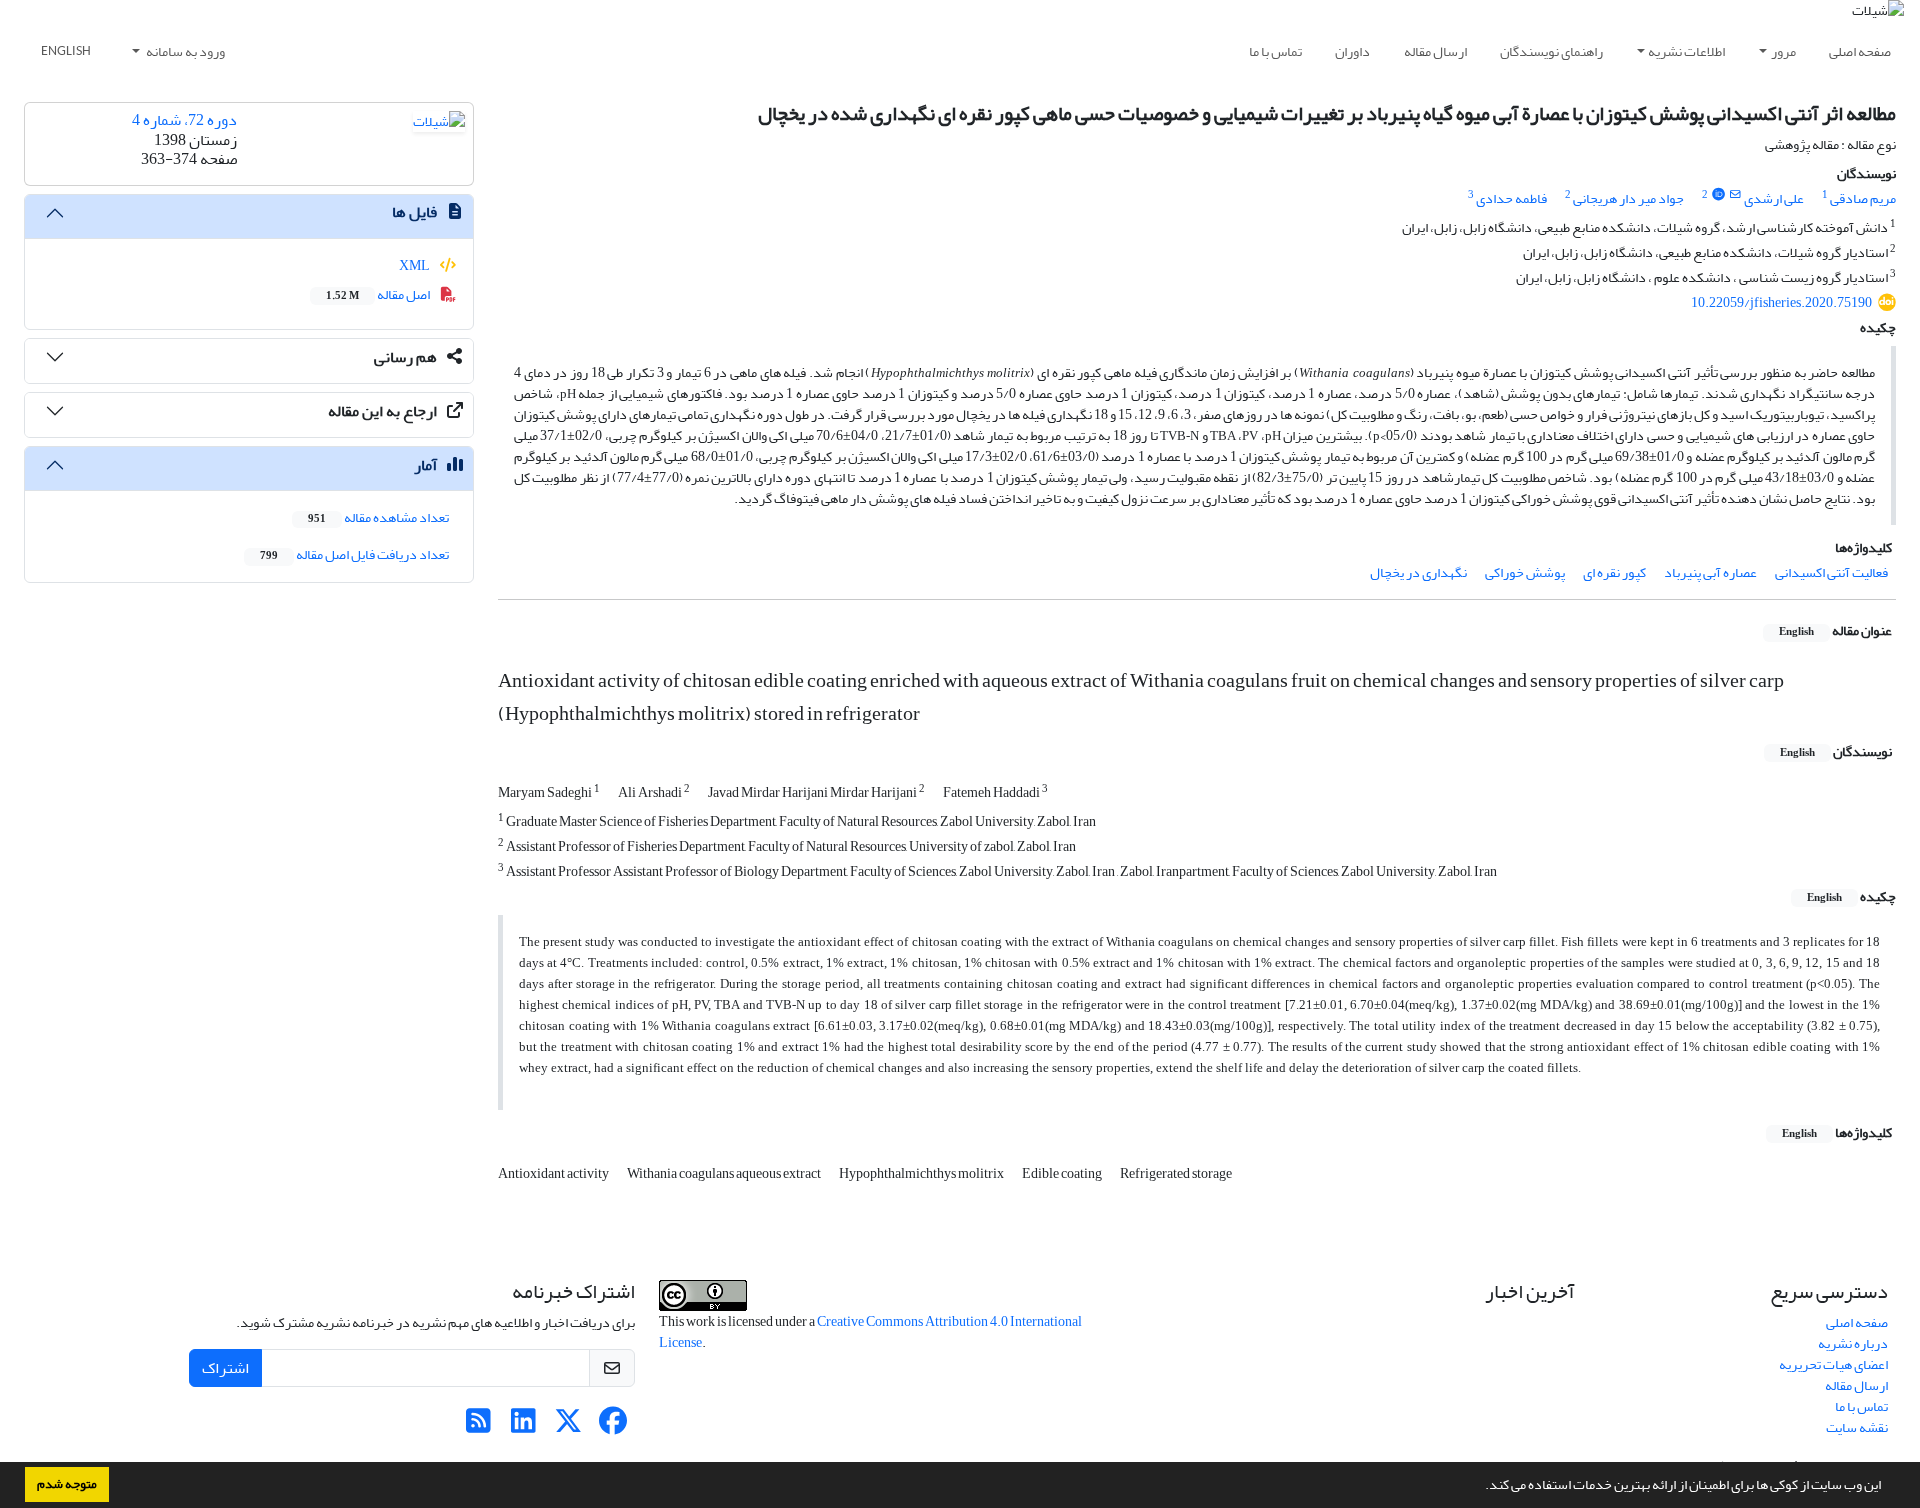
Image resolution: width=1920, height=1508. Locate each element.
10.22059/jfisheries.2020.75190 (1781, 302)
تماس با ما (1275, 51)
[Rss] (478, 1426)
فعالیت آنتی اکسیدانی (1831, 572)
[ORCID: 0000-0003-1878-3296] (1718, 195)
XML (415, 265)
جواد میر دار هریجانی (1628, 198)
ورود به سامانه (184, 51)
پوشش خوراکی (1525, 572)
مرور (1783, 51)
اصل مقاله (379, 294)
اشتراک (225, 1368)
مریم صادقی (1863, 198)
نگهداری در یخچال (1418, 572)
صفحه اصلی (1860, 51)
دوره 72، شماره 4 (184, 120)
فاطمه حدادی (1511, 198)
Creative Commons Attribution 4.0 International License (870, 1332)
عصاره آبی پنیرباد (1710, 572)
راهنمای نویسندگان (1551, 51)
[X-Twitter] (568, 1426)
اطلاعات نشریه (1686, 51)
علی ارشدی (1774, 198)
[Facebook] (613, 1426)
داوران (1352, 51)
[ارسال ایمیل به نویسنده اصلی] (1735, 195)
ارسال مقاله (1435, 51)
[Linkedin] (523, 1426)
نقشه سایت (1857, 1427)
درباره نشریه (1853, 1343)
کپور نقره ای (1614, 572)
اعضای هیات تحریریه (1833, 1364)
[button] (1480, 1487)
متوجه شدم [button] (67, 1484)
